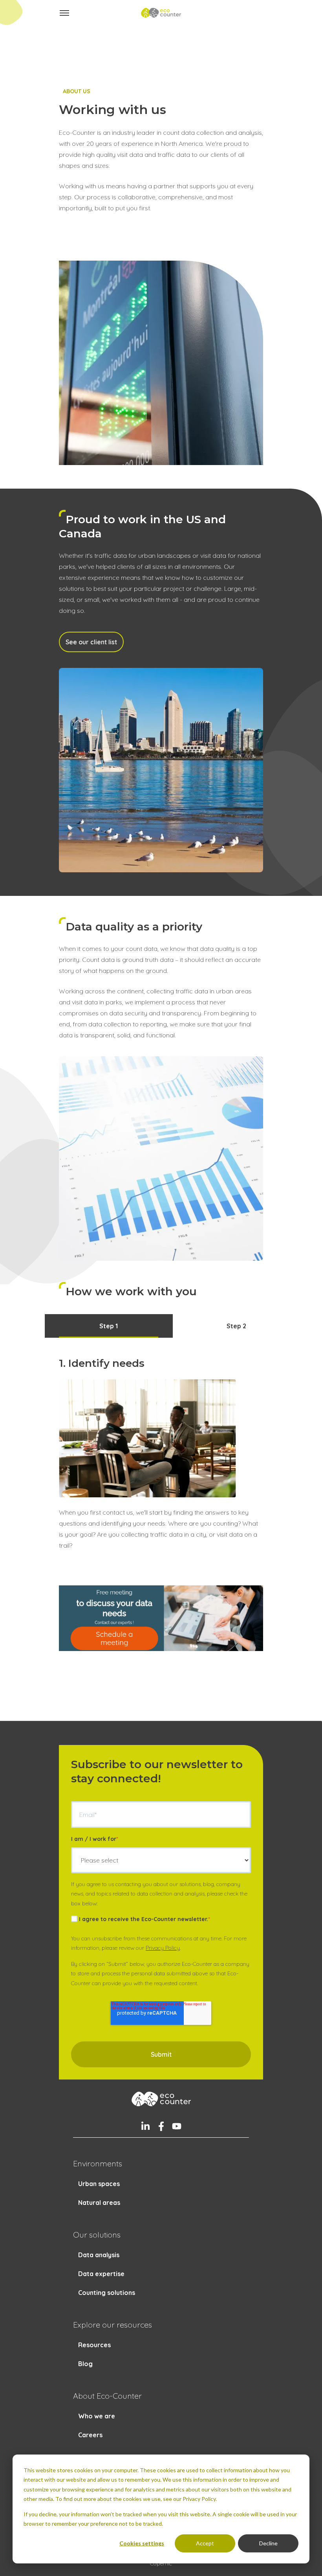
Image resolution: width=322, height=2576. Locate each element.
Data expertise (101, 2274)
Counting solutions (107, 2293)
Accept (205, 2543)
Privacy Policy (163, 1948)
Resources (94, 2345)
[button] (64, 13)
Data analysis (99, 2255)
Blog (85, 2364)
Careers (90, 2435)
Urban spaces (99, 2184)
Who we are (97, 2416)
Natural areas (99, 2203)
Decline (268, 2543)
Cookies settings (142, 2543)
